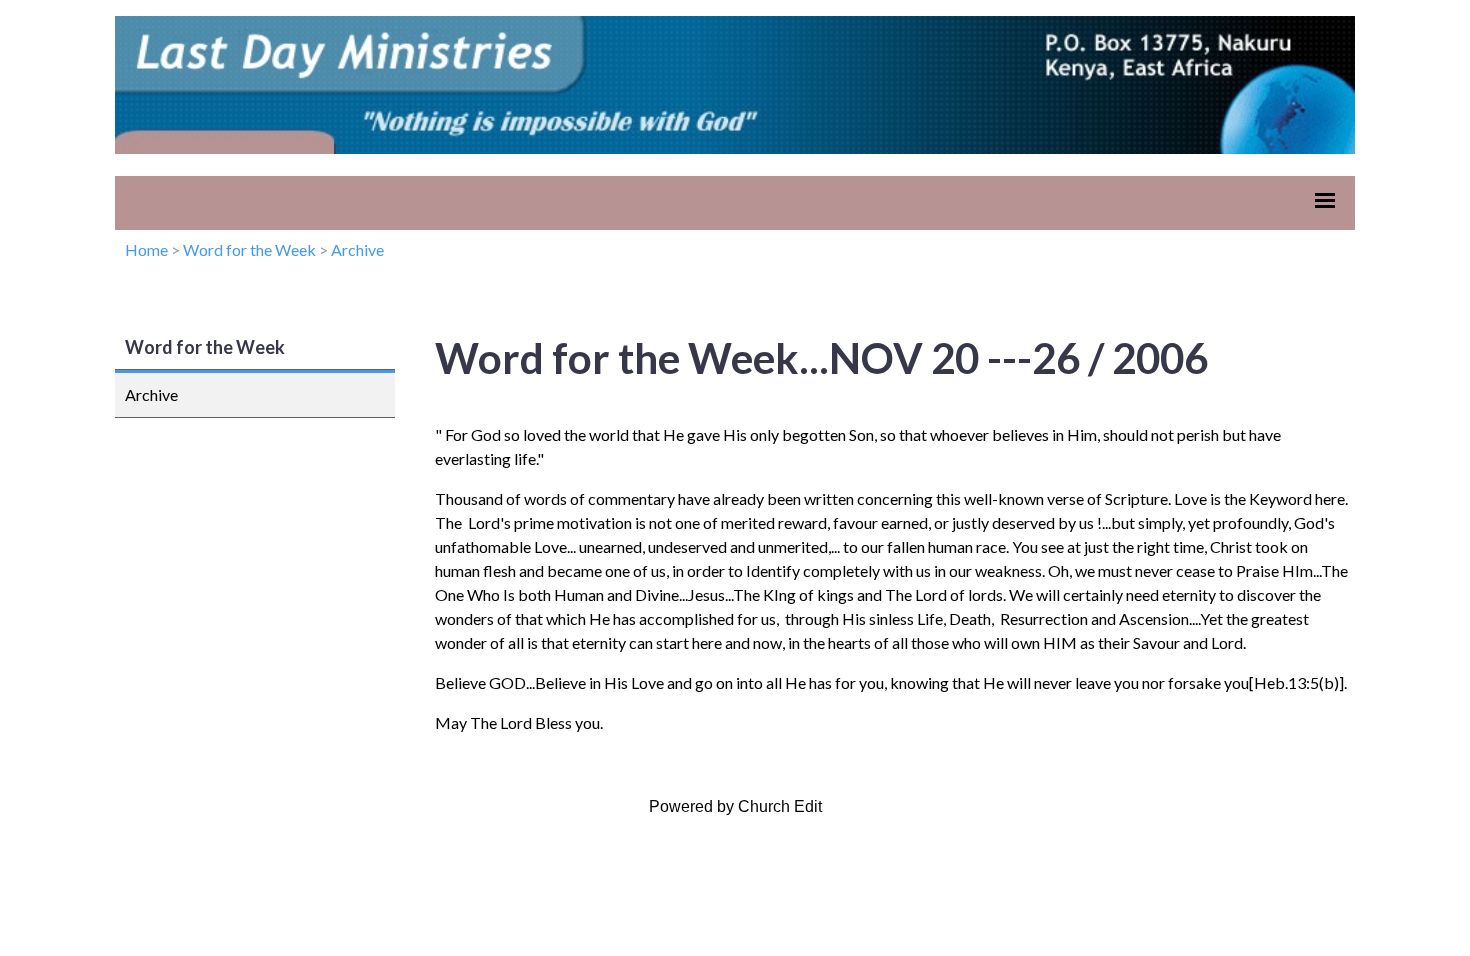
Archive (357, 249)
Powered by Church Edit (735, 806)
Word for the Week (249, 249)
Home (146, 249)
